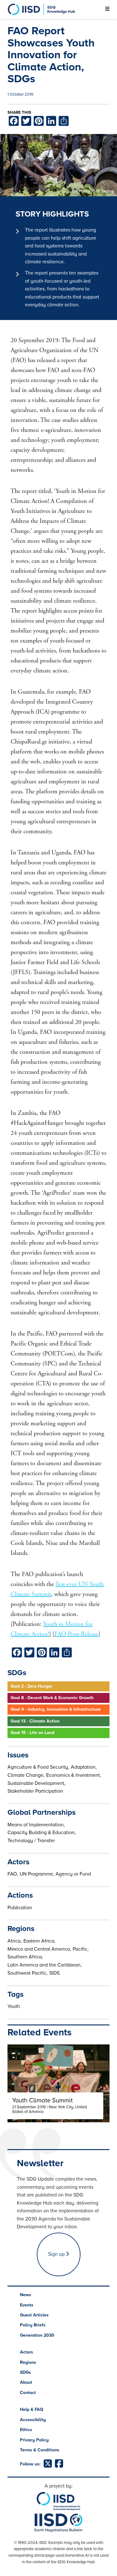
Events (27, 2305)
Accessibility (33, 2420)
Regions (28, 2362)
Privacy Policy (34, 2440)
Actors (27, 2352)
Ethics (26, 2430)
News (26, 2295)
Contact (28, 2393)
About (26, 2382)
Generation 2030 (37, 2335)
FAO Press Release (76, 1634)
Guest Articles (34, 2315)
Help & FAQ (32, 2409)
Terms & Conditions (40, 2450)
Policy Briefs (33, 2325)
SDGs (25, 2372)
